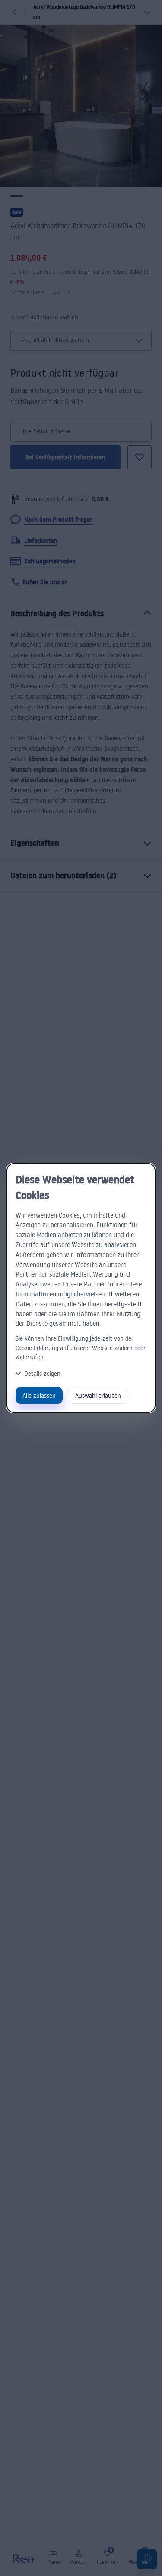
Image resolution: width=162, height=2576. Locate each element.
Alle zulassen (39, 1395)
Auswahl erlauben (98, 1395)
